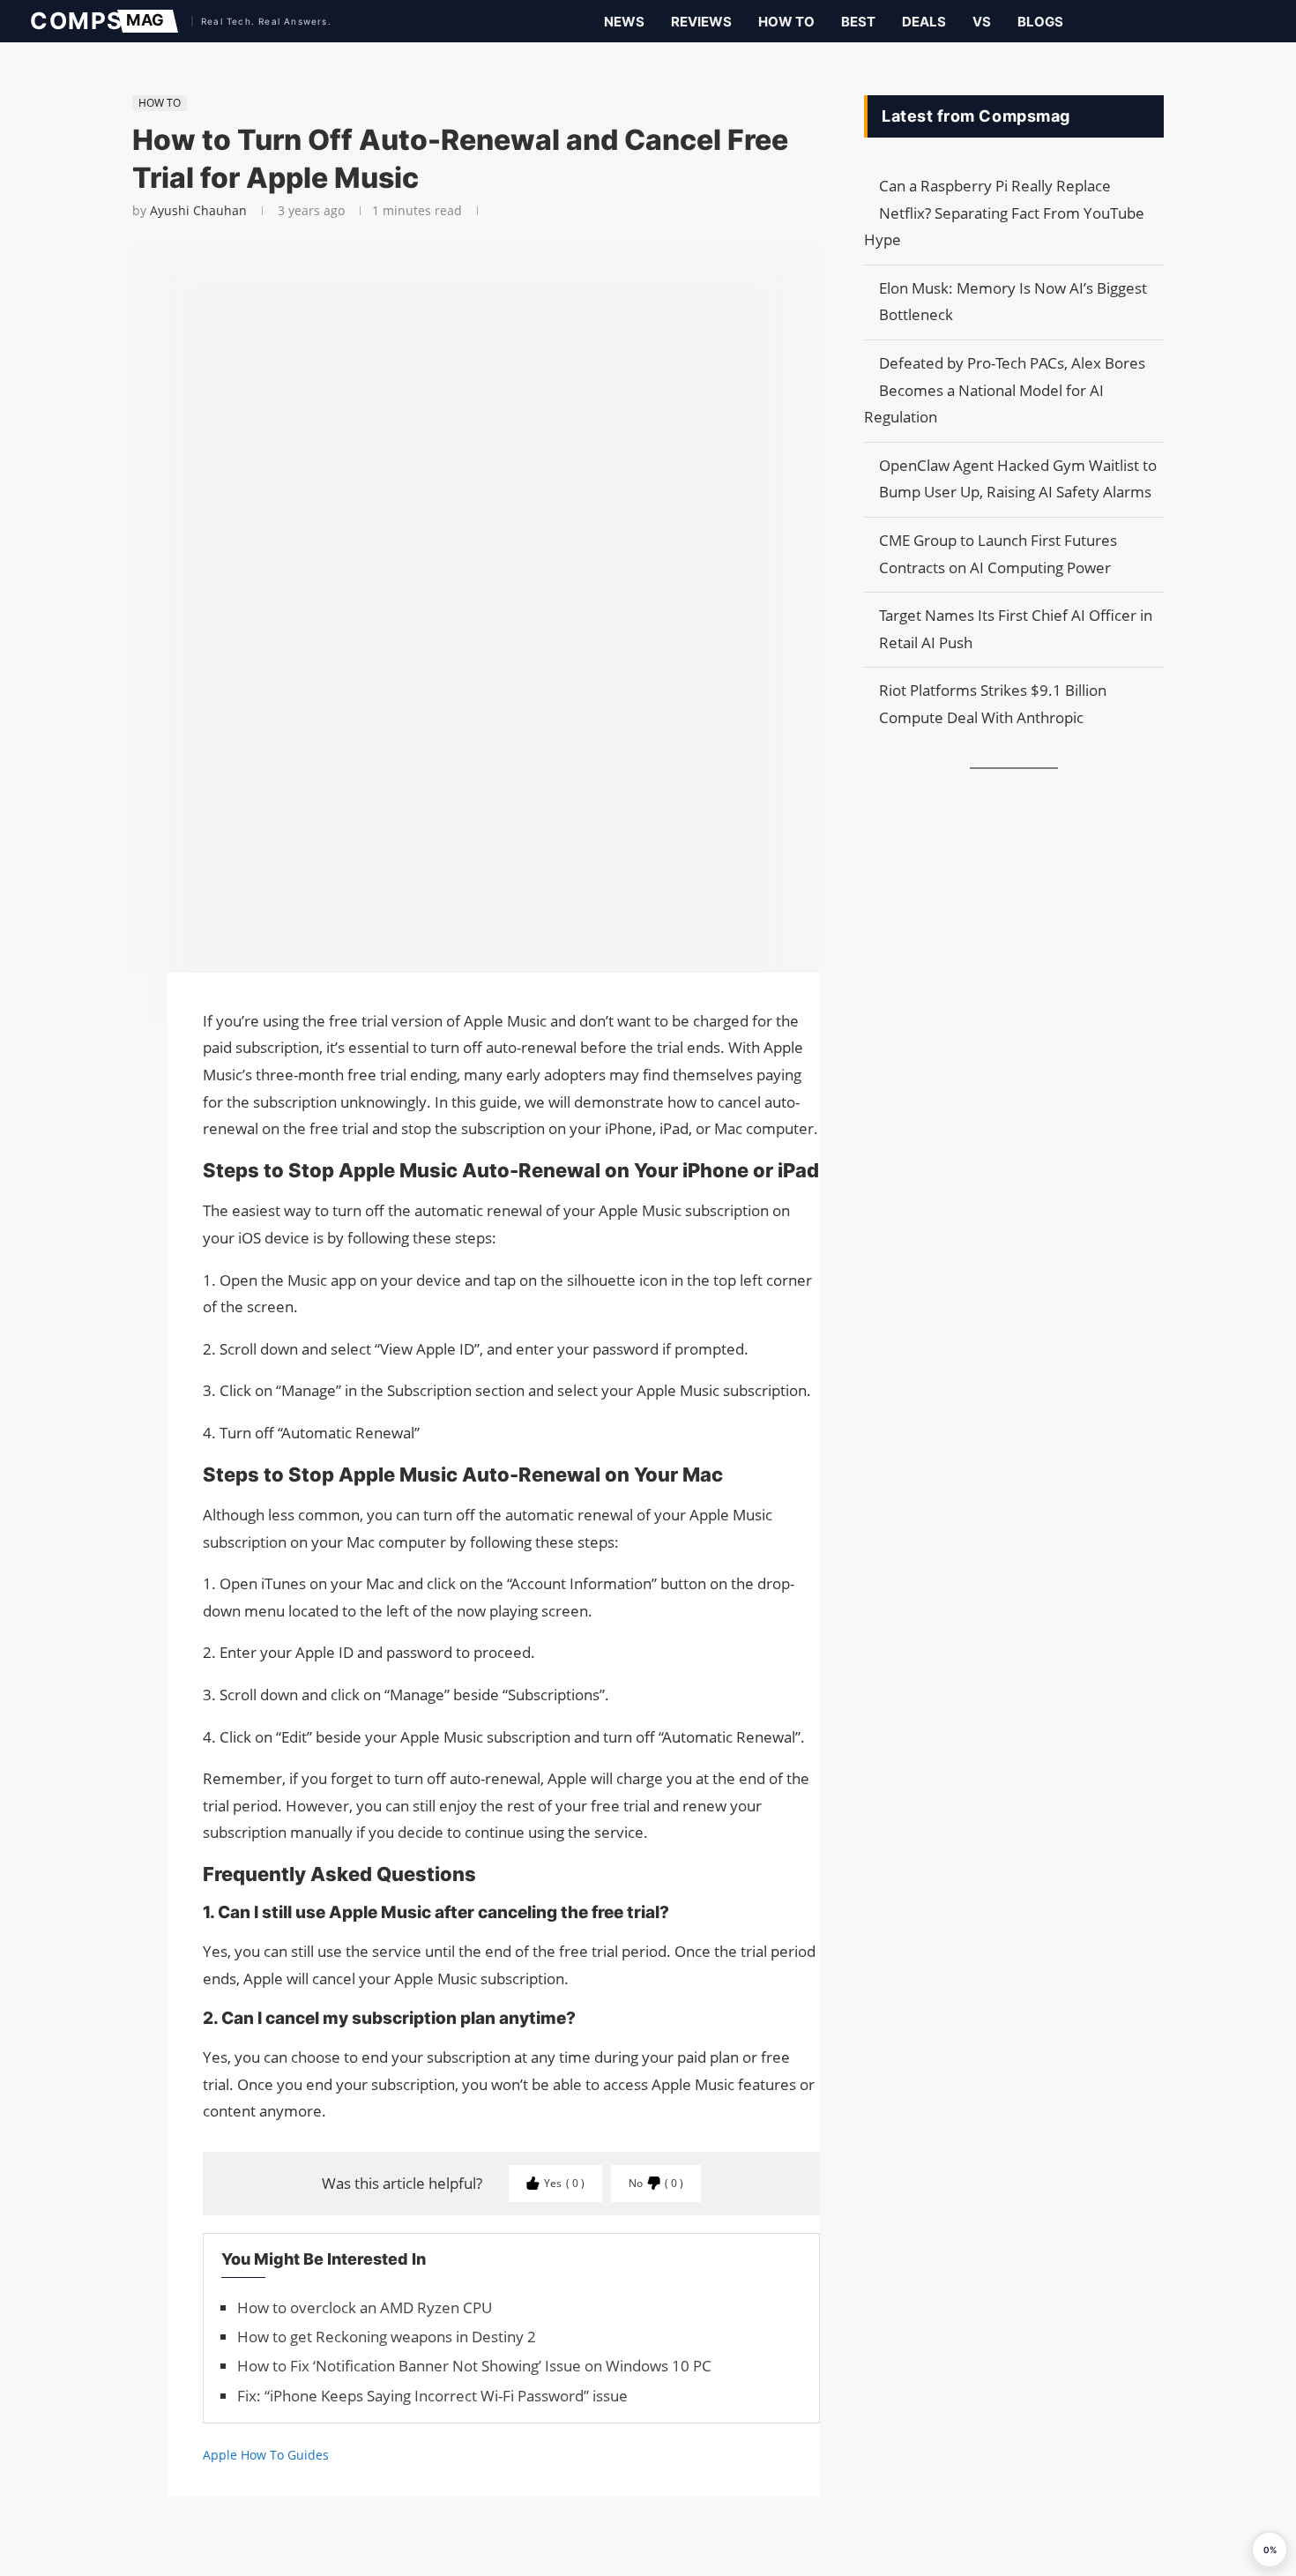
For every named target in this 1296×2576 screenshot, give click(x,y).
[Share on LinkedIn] (123, 1054)
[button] (1270, 2550)
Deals (924, 22)
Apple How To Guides (266, 2455)
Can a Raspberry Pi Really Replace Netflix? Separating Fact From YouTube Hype (1004, 213)
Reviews (701, 22)
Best (858, 22)
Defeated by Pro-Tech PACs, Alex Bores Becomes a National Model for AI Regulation (1005, 390)
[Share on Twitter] (123, 1036)
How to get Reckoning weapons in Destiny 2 (387, 2337)
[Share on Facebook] (123, 1011)
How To (786, 22)
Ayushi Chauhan (198, 210)
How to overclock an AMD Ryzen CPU (365, 2307)
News (624, 22)
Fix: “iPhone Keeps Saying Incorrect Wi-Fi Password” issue (432, 2396)
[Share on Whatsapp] (123, 1071)
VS (982, 22)
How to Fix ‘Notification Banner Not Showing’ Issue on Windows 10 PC (474, 2366)
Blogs (1040, 22)
